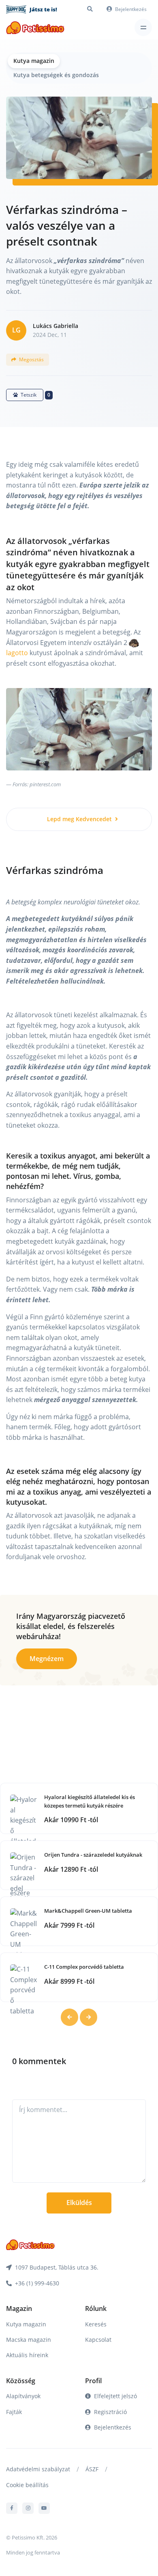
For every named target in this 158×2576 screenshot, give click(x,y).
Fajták (14, 2412)
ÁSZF (92, 2469)
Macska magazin (29, 2340)
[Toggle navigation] (143, 27)
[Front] (35, 27)
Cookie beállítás (27, 2485)
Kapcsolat (98, 2340)
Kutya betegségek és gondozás (56, 75)
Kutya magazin (34, 61)
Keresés (96, 2324)
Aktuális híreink (27, 2355)
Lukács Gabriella (56, 326)
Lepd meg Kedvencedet (80, 819)
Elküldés (79, 2203)
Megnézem (47, 1659)
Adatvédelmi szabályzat (38, 2469)
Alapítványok (23, 2396)
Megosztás (31, 359)
